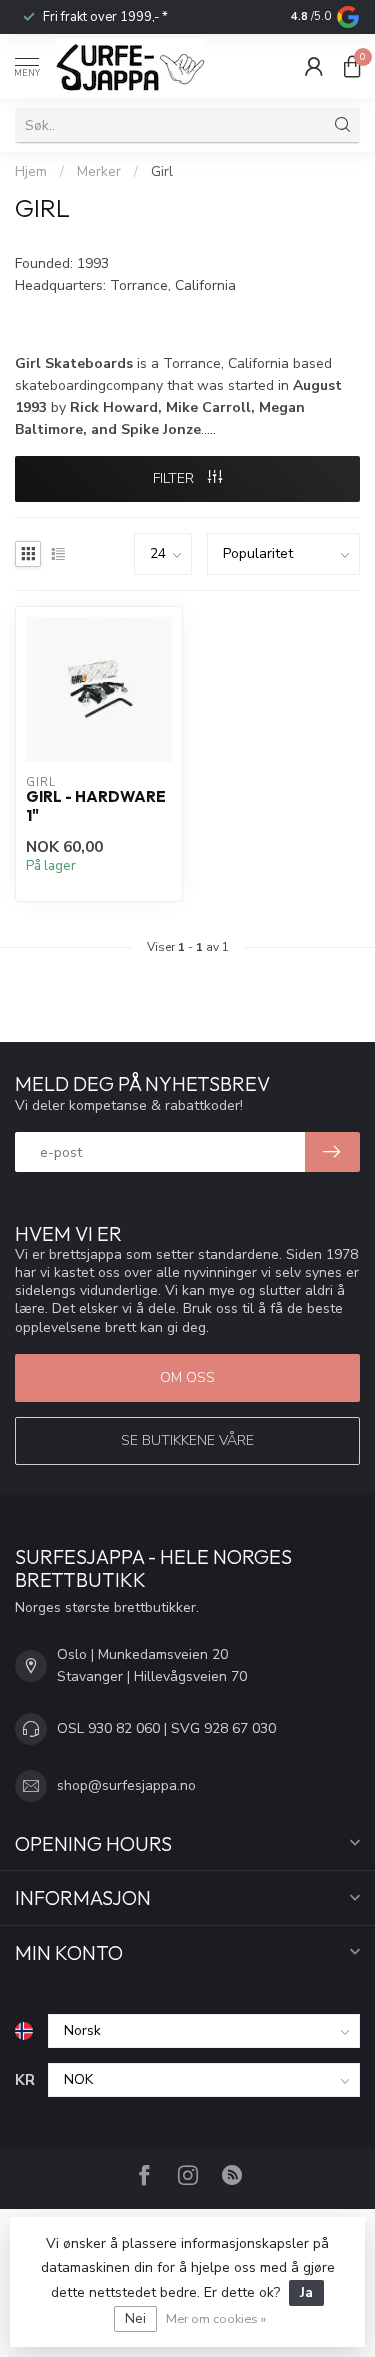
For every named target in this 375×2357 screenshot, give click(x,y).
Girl (162, 172)
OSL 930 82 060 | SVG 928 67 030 (166, 1728)
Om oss (187, 1377)
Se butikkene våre (187, 1440)
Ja (306, 2292)
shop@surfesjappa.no (126, 1785)
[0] (352, 66)
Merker (99, 172)
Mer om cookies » (216, 2318)
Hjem (31, 172)
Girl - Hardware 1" (96, 806)
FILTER (175, 478)
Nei (135, 2318)
